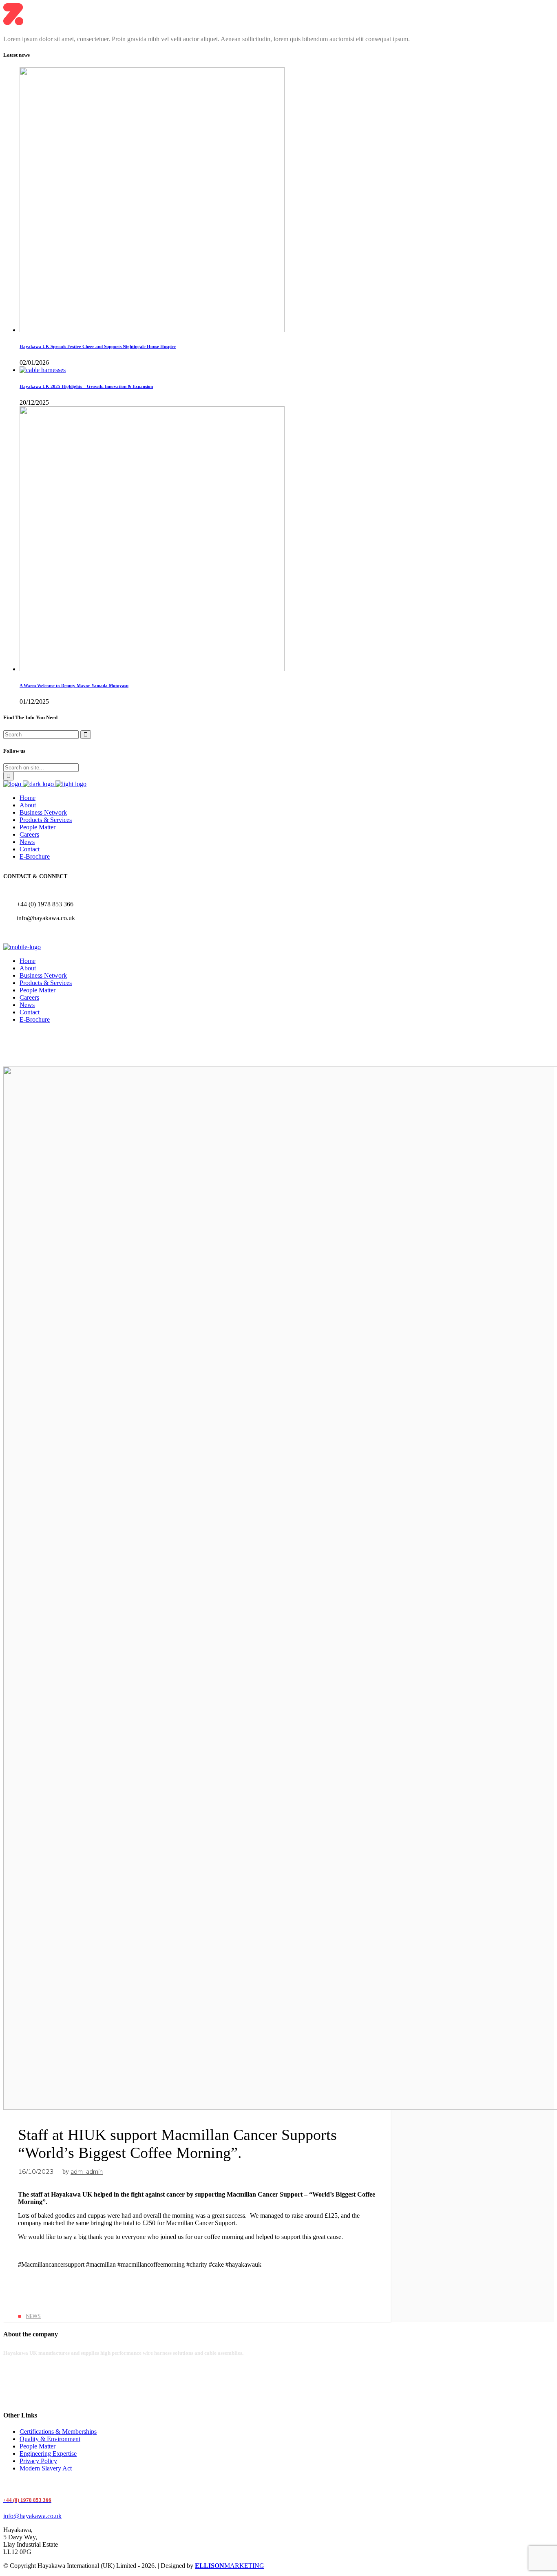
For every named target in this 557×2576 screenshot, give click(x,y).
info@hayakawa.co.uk (32, 2516)
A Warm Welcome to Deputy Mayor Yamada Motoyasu (74, 685)
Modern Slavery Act (46, 2468)
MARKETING (230, 2566)
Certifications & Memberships (58, 2432)
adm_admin (87, 2172)
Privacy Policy (38, 2461)
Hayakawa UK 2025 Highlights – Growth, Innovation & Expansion (86, 386)
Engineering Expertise (48, 2454)
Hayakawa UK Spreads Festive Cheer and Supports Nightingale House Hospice (98, 346)
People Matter (38, 2446)
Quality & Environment (50, 2439)
